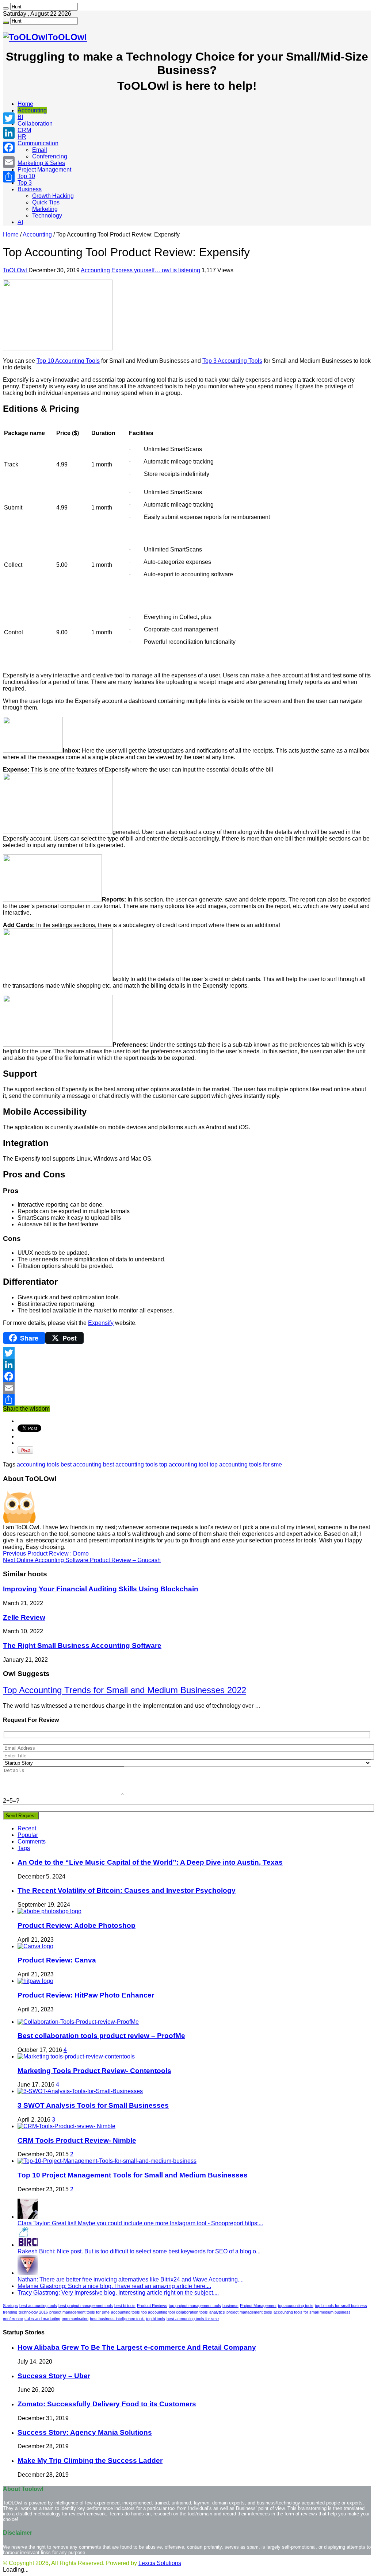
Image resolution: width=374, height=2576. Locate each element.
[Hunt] (6, 8)
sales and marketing (42, 2319)
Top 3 (25, 183)
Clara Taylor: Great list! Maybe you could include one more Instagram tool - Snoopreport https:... (140, 2223)
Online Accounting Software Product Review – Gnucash (82, 1560)
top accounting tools (296, 2306)
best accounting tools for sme (193, 2319)
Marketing (45, 209)
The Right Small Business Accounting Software (82, 1645)
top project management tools (195, 2306)
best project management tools (86, 2306)
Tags (24, 1848)
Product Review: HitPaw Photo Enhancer (86, 1995)
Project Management (44, 170)
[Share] (187, 1400)
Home (25, 104)
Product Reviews (152, 2306)
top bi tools (156, 2319)
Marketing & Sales (41, 163)
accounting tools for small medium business (312, 2312)
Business (30, 189)
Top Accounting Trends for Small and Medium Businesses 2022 (125, 1690)
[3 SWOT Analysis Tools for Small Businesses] (80, 2091)
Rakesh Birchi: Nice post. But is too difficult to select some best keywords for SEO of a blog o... (139, 2251)
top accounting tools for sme (246, 1464)
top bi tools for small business (341, 2306)
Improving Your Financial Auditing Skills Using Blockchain (101, 1589)
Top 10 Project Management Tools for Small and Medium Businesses (133, 2175)
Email (40, 150)
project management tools (249, 2312)
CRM (24, 130)
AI (20, 222)
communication (75, 2319)
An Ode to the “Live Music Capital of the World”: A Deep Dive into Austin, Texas (150, 1862)
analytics (217, 2312)
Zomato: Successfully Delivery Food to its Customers (107, 2404)
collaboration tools (192, 2312)
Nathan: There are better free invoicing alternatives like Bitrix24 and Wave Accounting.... (131, 2279)
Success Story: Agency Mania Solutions (85, 2432)
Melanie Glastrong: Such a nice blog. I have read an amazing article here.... (114, 2286)
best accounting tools (130, 1464)
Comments (32, 1841)
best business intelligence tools (117, 2319)
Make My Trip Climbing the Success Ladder (90, 2460)
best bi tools (125, 2306)
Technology (47, 216)
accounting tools (38, 1464)
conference (13, 2319)
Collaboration (35, 124)
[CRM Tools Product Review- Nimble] (66, 2126)
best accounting (81, 1464)
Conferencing (50, 156)
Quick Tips (46, 202)
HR (22, 137)
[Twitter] (187, 1353)
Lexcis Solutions (160, 2563)
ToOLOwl (16, 270)
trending (10, 2312)
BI (20, 117)
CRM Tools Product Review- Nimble (77, 2140)
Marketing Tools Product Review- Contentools (94, 2071)
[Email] (187, 1388)
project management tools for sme (79, 2312)
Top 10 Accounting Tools (68, 361)
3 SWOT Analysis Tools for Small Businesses (93, 2105)
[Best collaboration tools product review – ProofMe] (78, 2022)
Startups (10, 2306)
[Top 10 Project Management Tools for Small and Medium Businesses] (107, 2161)
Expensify (101, 1323)
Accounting (32, 110)
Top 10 (26, 176)
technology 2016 (33, 2312)
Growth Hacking (53, 196)
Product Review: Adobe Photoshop (77, 1925)
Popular (28, 1835)
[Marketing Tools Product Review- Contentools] (76, 2056)
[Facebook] (187, 1376)
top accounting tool (184, 1464)
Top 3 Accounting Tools (232, 361)
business (230, 2306)
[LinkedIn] (187, 1365)
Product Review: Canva (57, 1960)
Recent (27, 1828)
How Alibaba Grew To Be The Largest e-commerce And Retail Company (137, 2347)
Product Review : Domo (46, 1554)
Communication (38, 143)
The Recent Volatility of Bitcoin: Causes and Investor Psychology (127, 1890)
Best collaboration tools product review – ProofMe (101, 2036)
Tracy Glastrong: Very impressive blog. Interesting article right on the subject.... (118, 2293)
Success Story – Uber (54, 2376)
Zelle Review (24, 1617)
